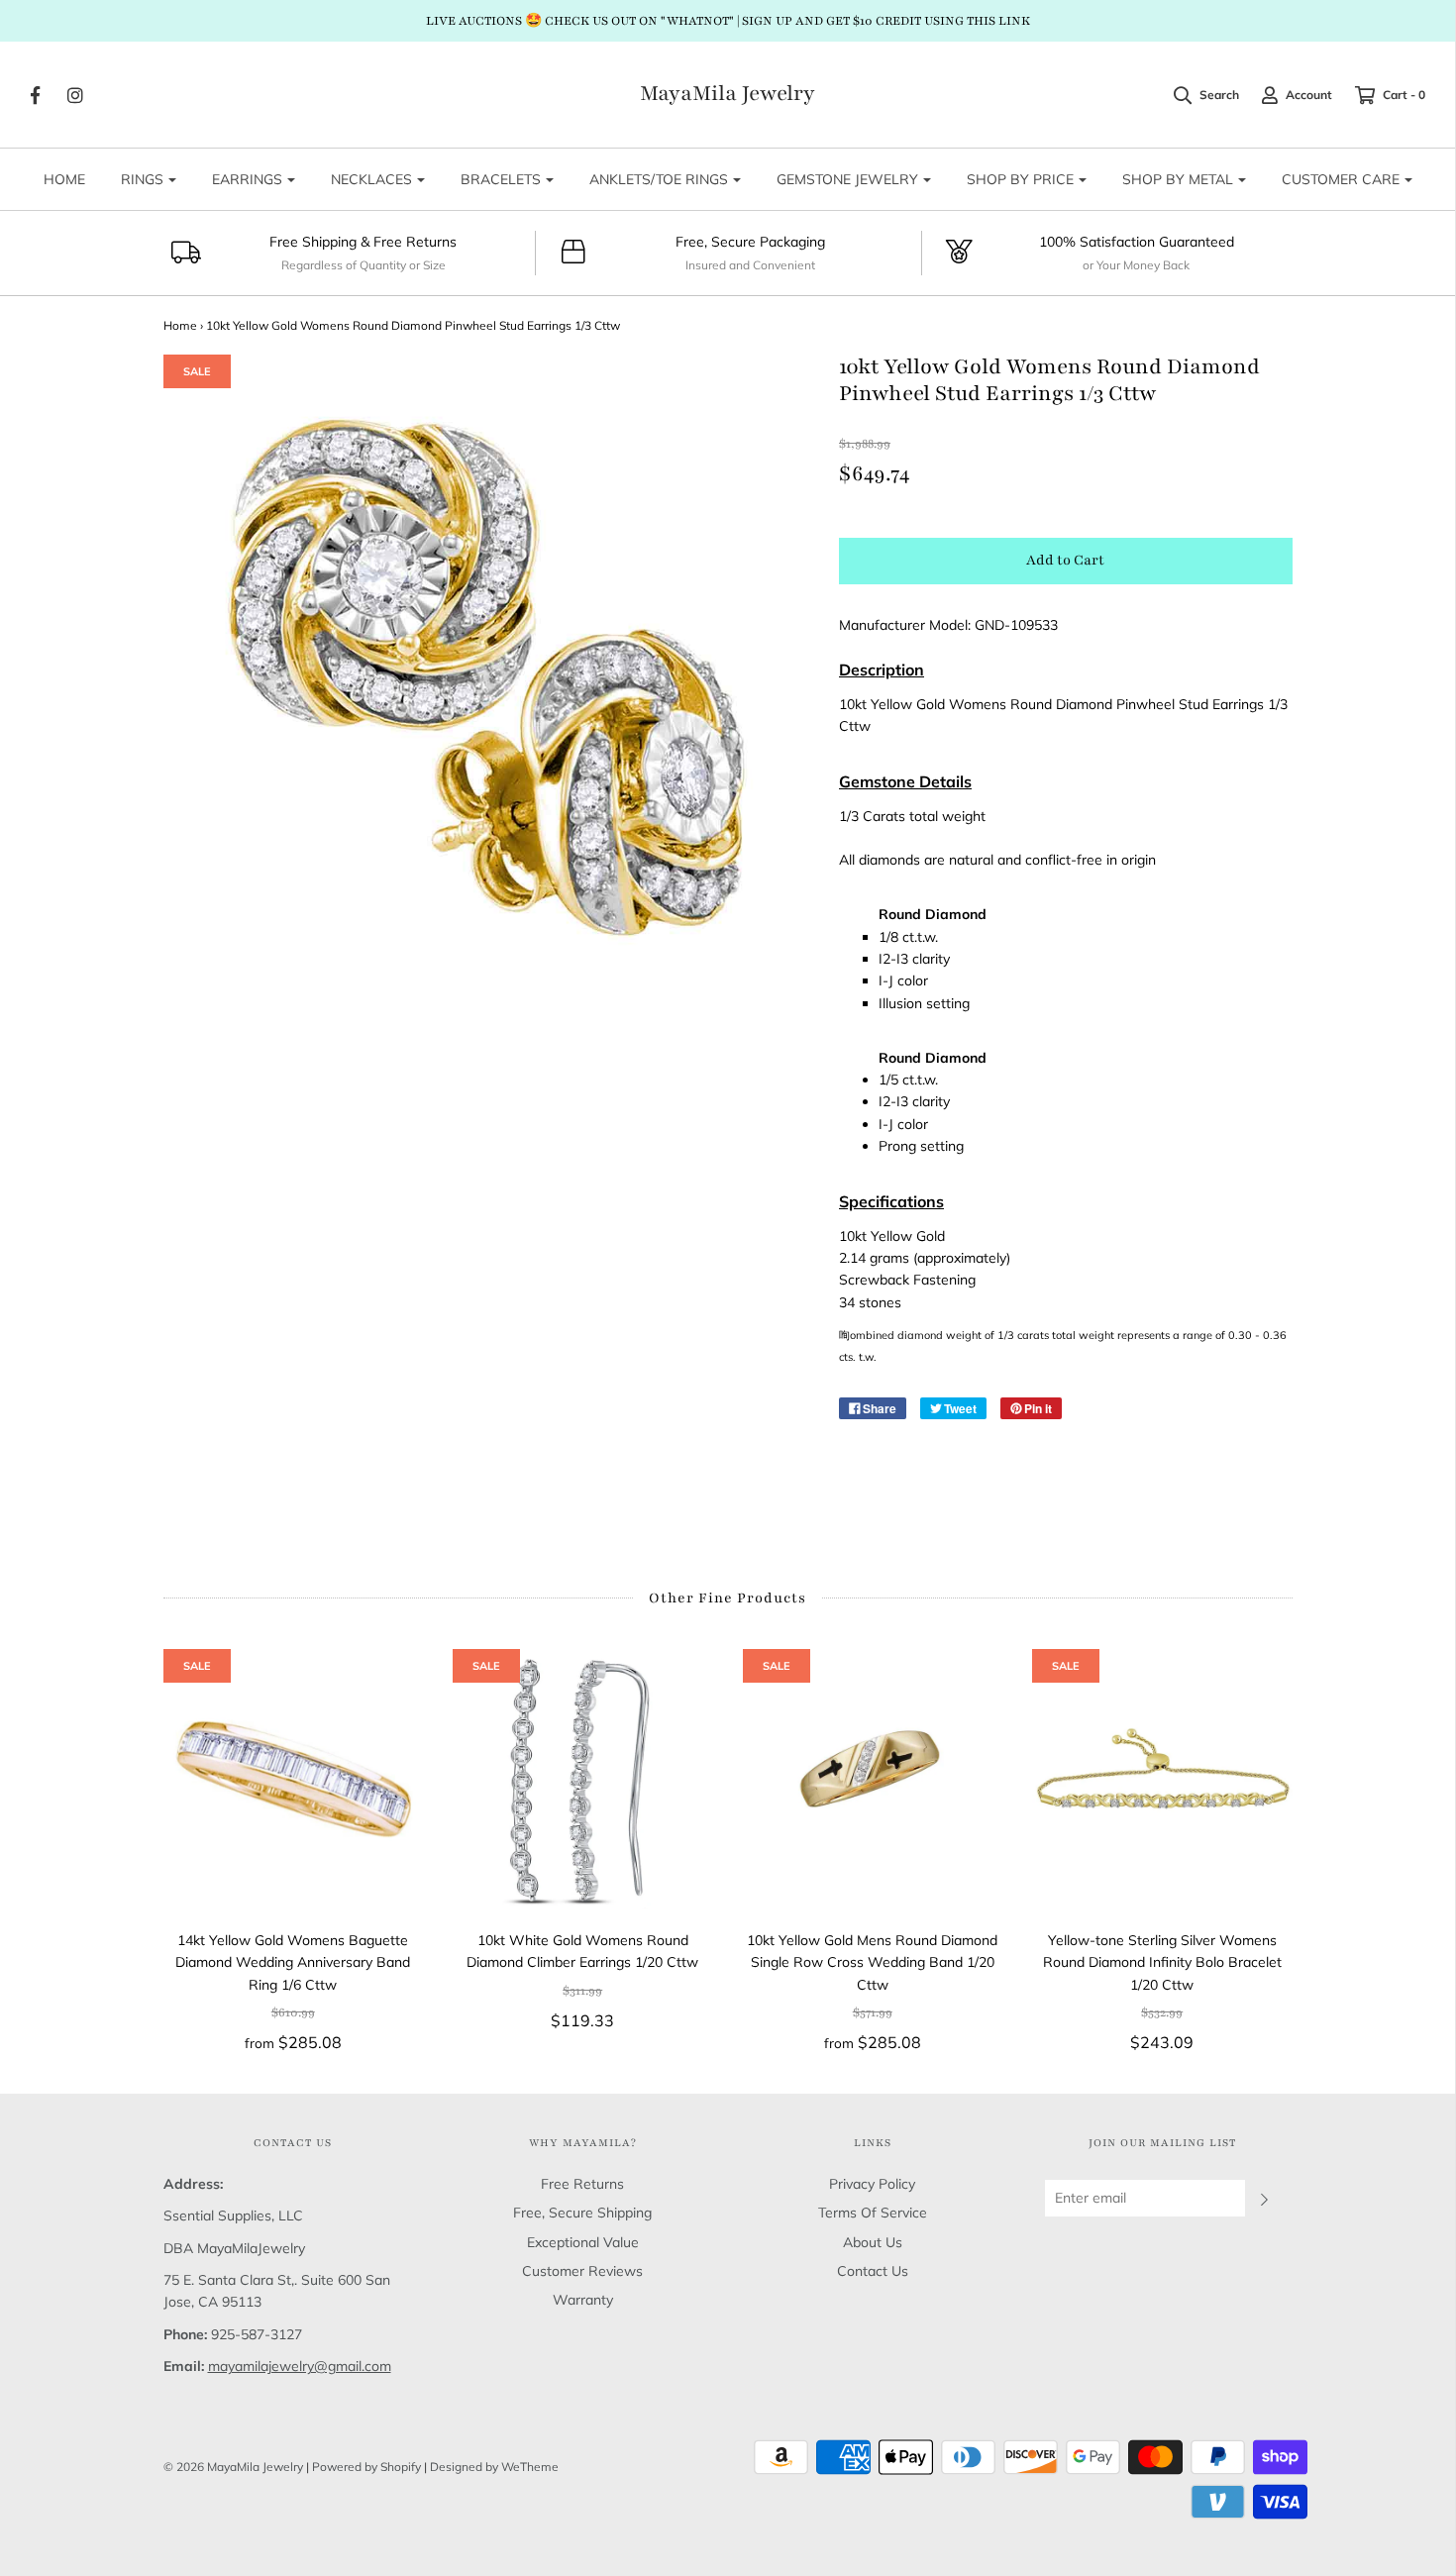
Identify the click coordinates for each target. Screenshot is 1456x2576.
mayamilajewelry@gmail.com (300, 2366)
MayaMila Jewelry (728, 94)
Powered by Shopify (366, 2467)
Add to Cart (1065, 560)
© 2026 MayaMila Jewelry (233, 2467)
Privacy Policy (872, 2184)
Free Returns (582, 2184)
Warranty (583, 2300)
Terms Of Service (873, 2213)
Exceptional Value (583, 2242)
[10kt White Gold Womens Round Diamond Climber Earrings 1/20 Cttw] (583, 1779)
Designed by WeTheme (494, 2467)
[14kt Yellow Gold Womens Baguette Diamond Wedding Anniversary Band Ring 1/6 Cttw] (294, 1779)
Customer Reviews (582, 2271)
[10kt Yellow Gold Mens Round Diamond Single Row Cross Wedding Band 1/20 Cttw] (873, 1779)
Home (180, 325)
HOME (64, 179)
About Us (873, 2242)
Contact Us (873, 2271)
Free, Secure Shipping (582, 2213)
